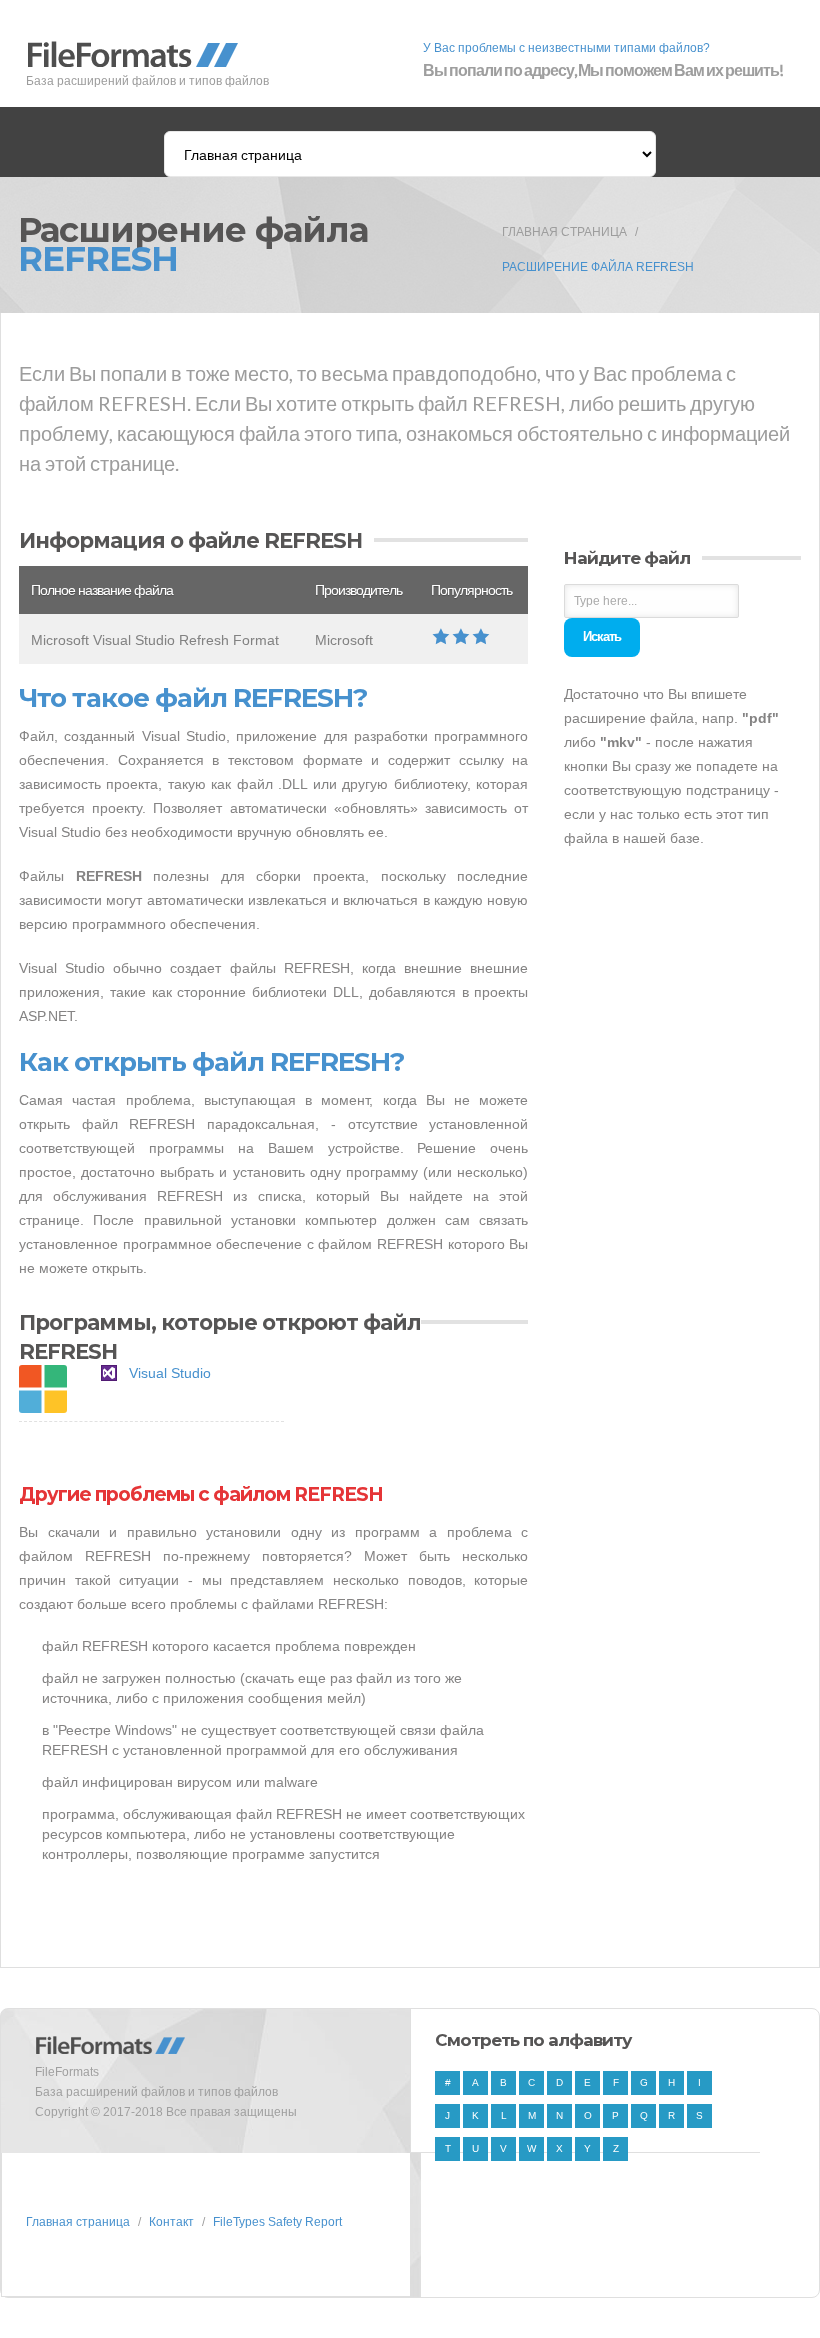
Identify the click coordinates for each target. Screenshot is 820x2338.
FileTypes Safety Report (277, 2222)
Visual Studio (170, 1373)
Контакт (171, 2222)
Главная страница (564, 232)
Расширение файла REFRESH (598, 267)
